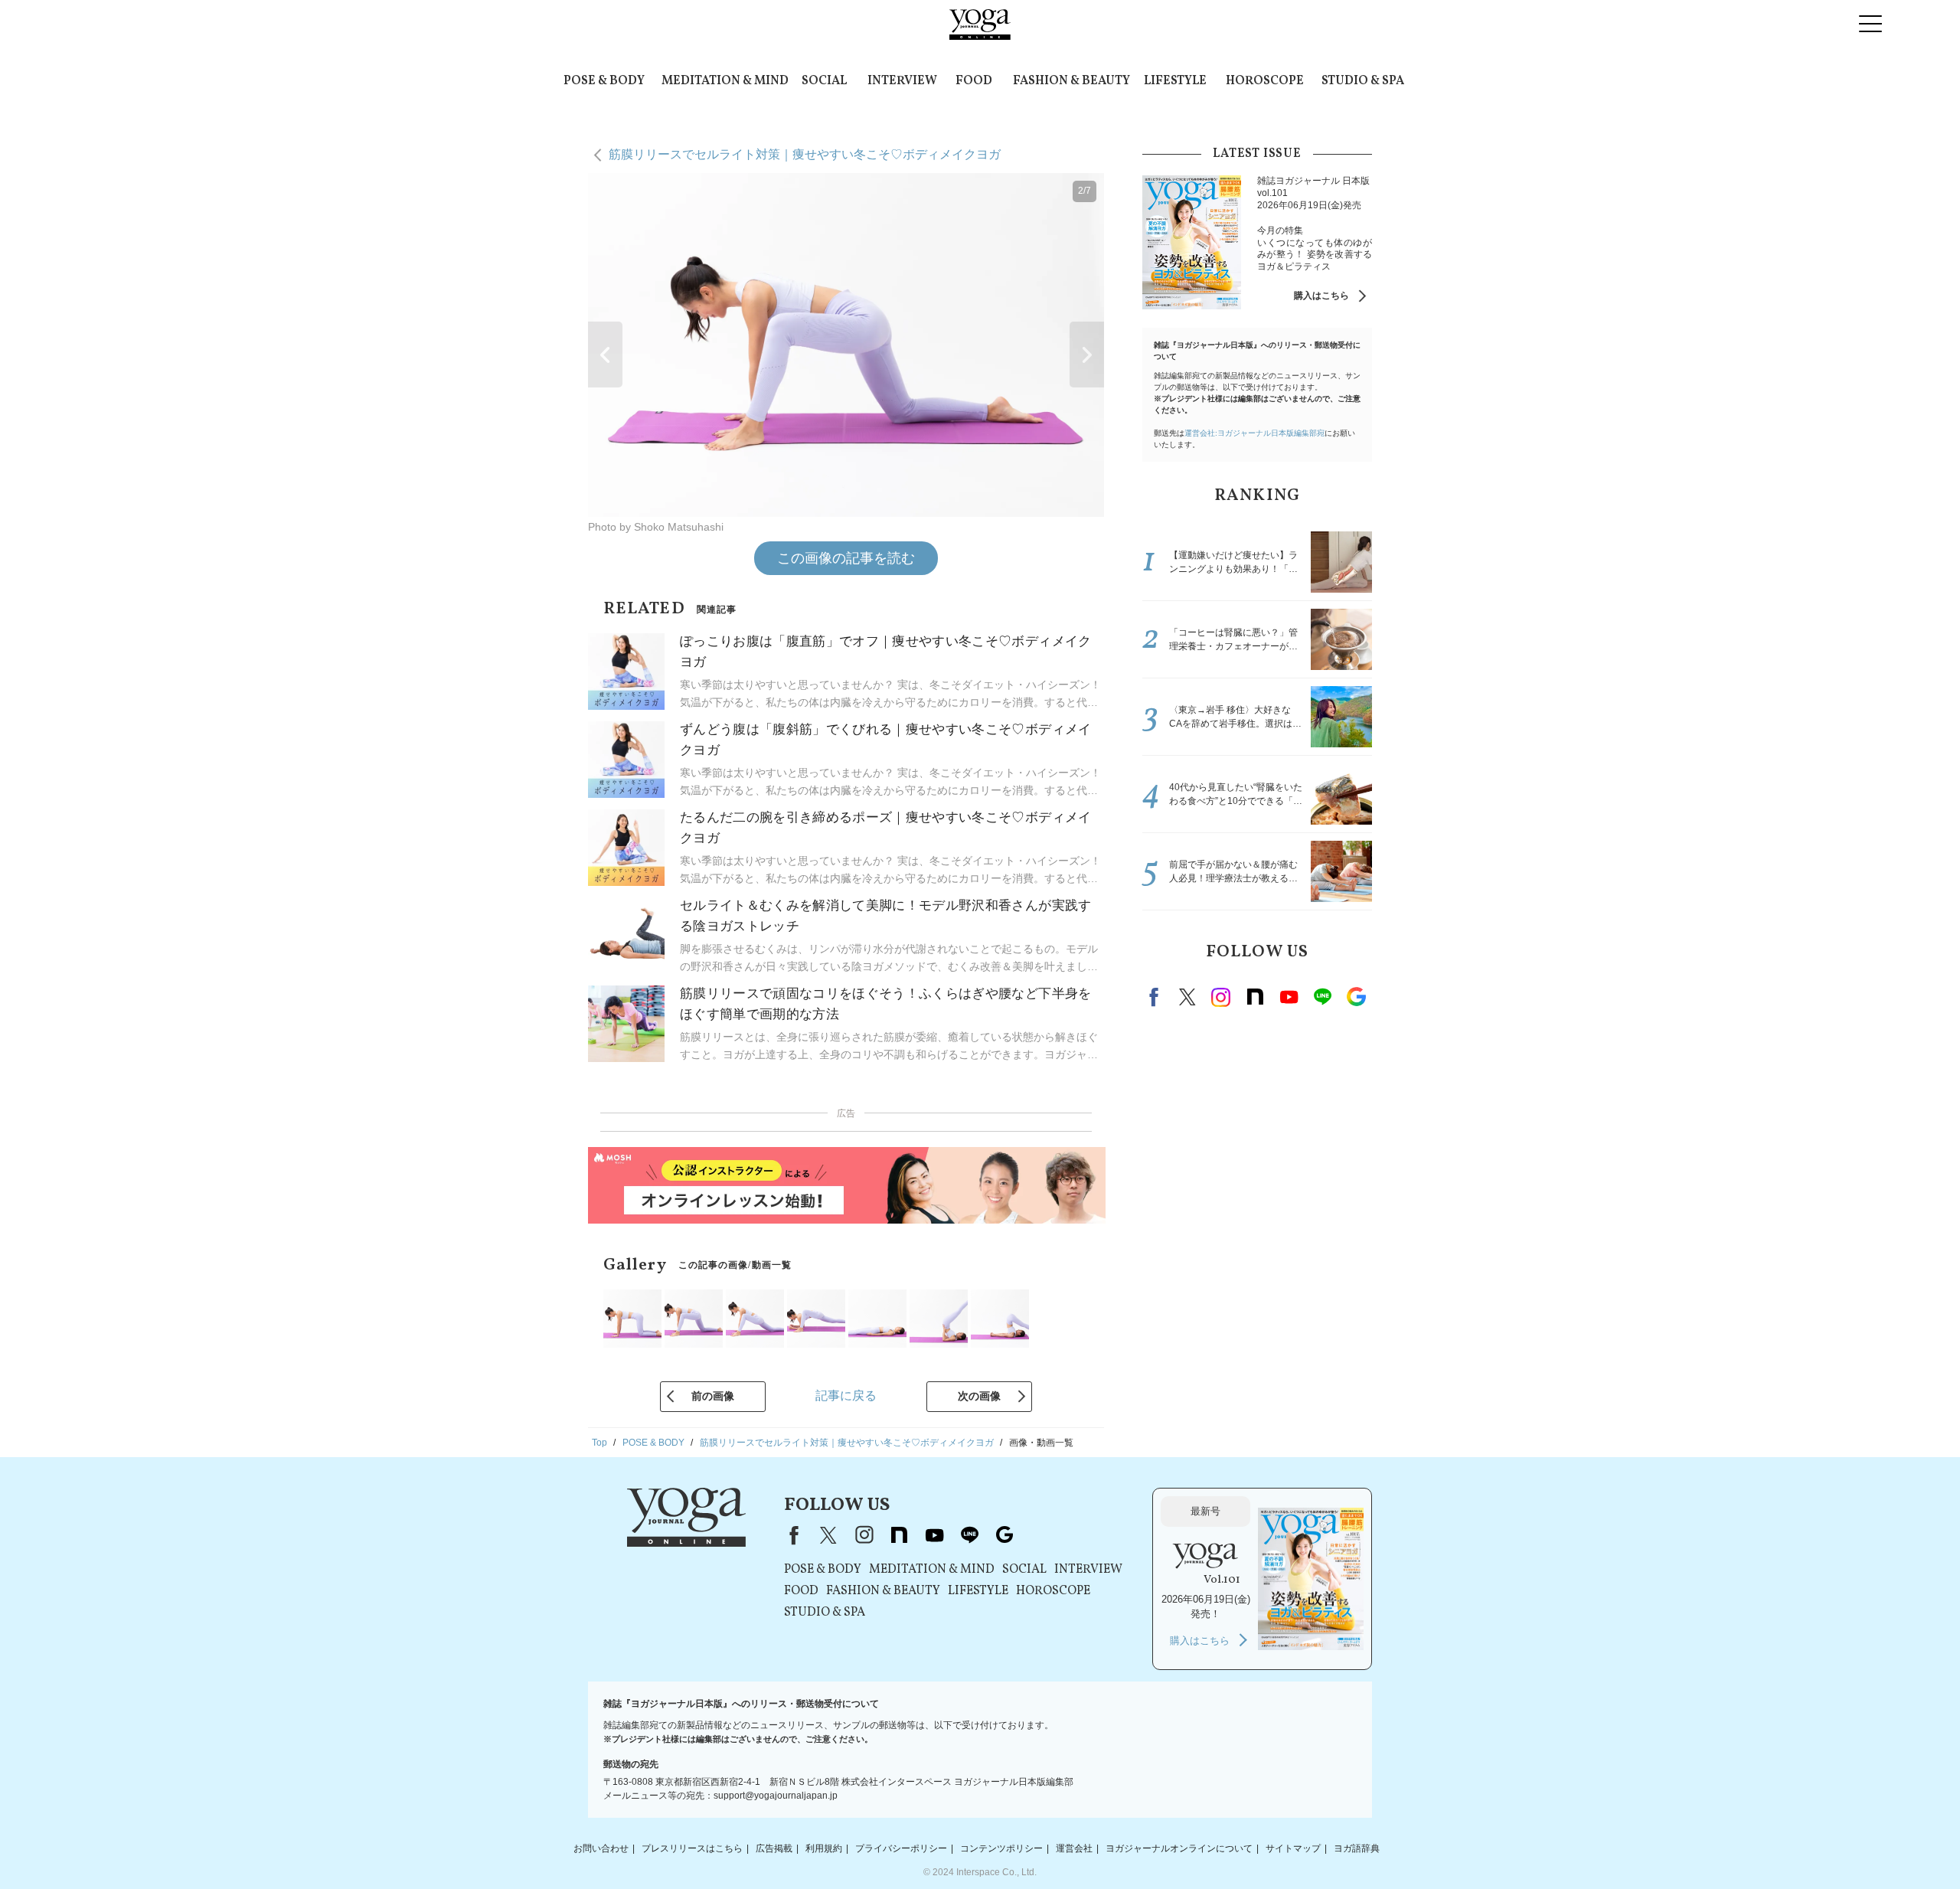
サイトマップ (1293, 1848)
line (1322, 997)
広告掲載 (774, 1848)
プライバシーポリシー (901, 1848)
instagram (1221, 997)
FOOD (974, 81)
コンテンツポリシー (1001, 1848)
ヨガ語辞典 (1357, 1848)
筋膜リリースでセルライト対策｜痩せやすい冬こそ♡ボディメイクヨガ (805, 154)
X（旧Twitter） (828, 1535)
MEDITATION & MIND (725, 81)
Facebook (1156, 997)
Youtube (1289, 997)
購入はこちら (1321, 296)
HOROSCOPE (1265, 81)
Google (1356, 997)
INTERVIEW (902, 81)
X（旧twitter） (1187, 997)
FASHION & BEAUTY (1071, 81)
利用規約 (824, 1848)
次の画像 (979, 1396)
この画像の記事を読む (846, 558)
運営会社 (1074, 1848)
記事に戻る (846, 1396)
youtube (934, 1535)
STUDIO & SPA (1363, 81)
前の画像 (713, 1396)
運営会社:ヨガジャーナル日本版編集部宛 (1254, 433)
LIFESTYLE (1175, 81)
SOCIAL (824, 81)
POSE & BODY (604, 81)
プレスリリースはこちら (692, 1848)
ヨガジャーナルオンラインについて (1179, 1848)
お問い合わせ (601, 1848)
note (1255, 997)
